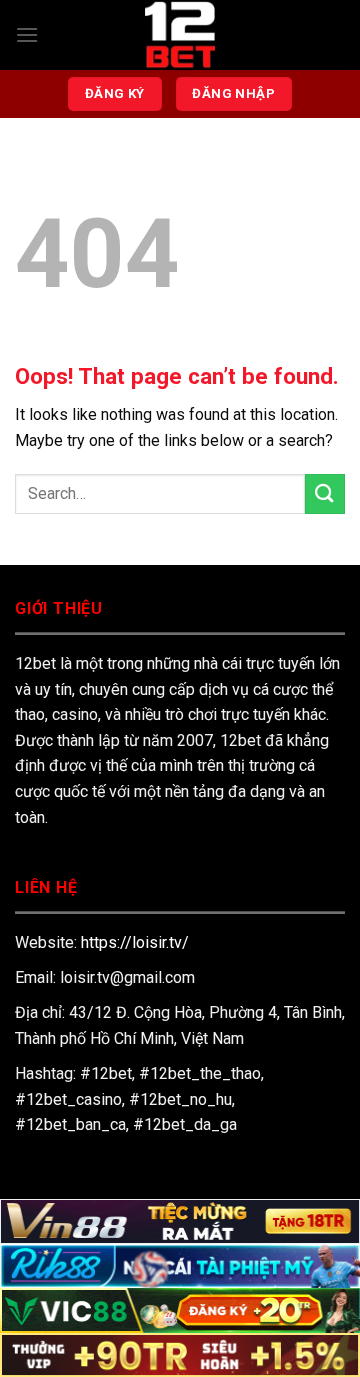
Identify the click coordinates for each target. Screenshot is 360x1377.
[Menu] (27, 34)
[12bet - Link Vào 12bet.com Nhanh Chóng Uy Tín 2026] (180, 35)
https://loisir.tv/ (135, 942)
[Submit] (325, 493)
